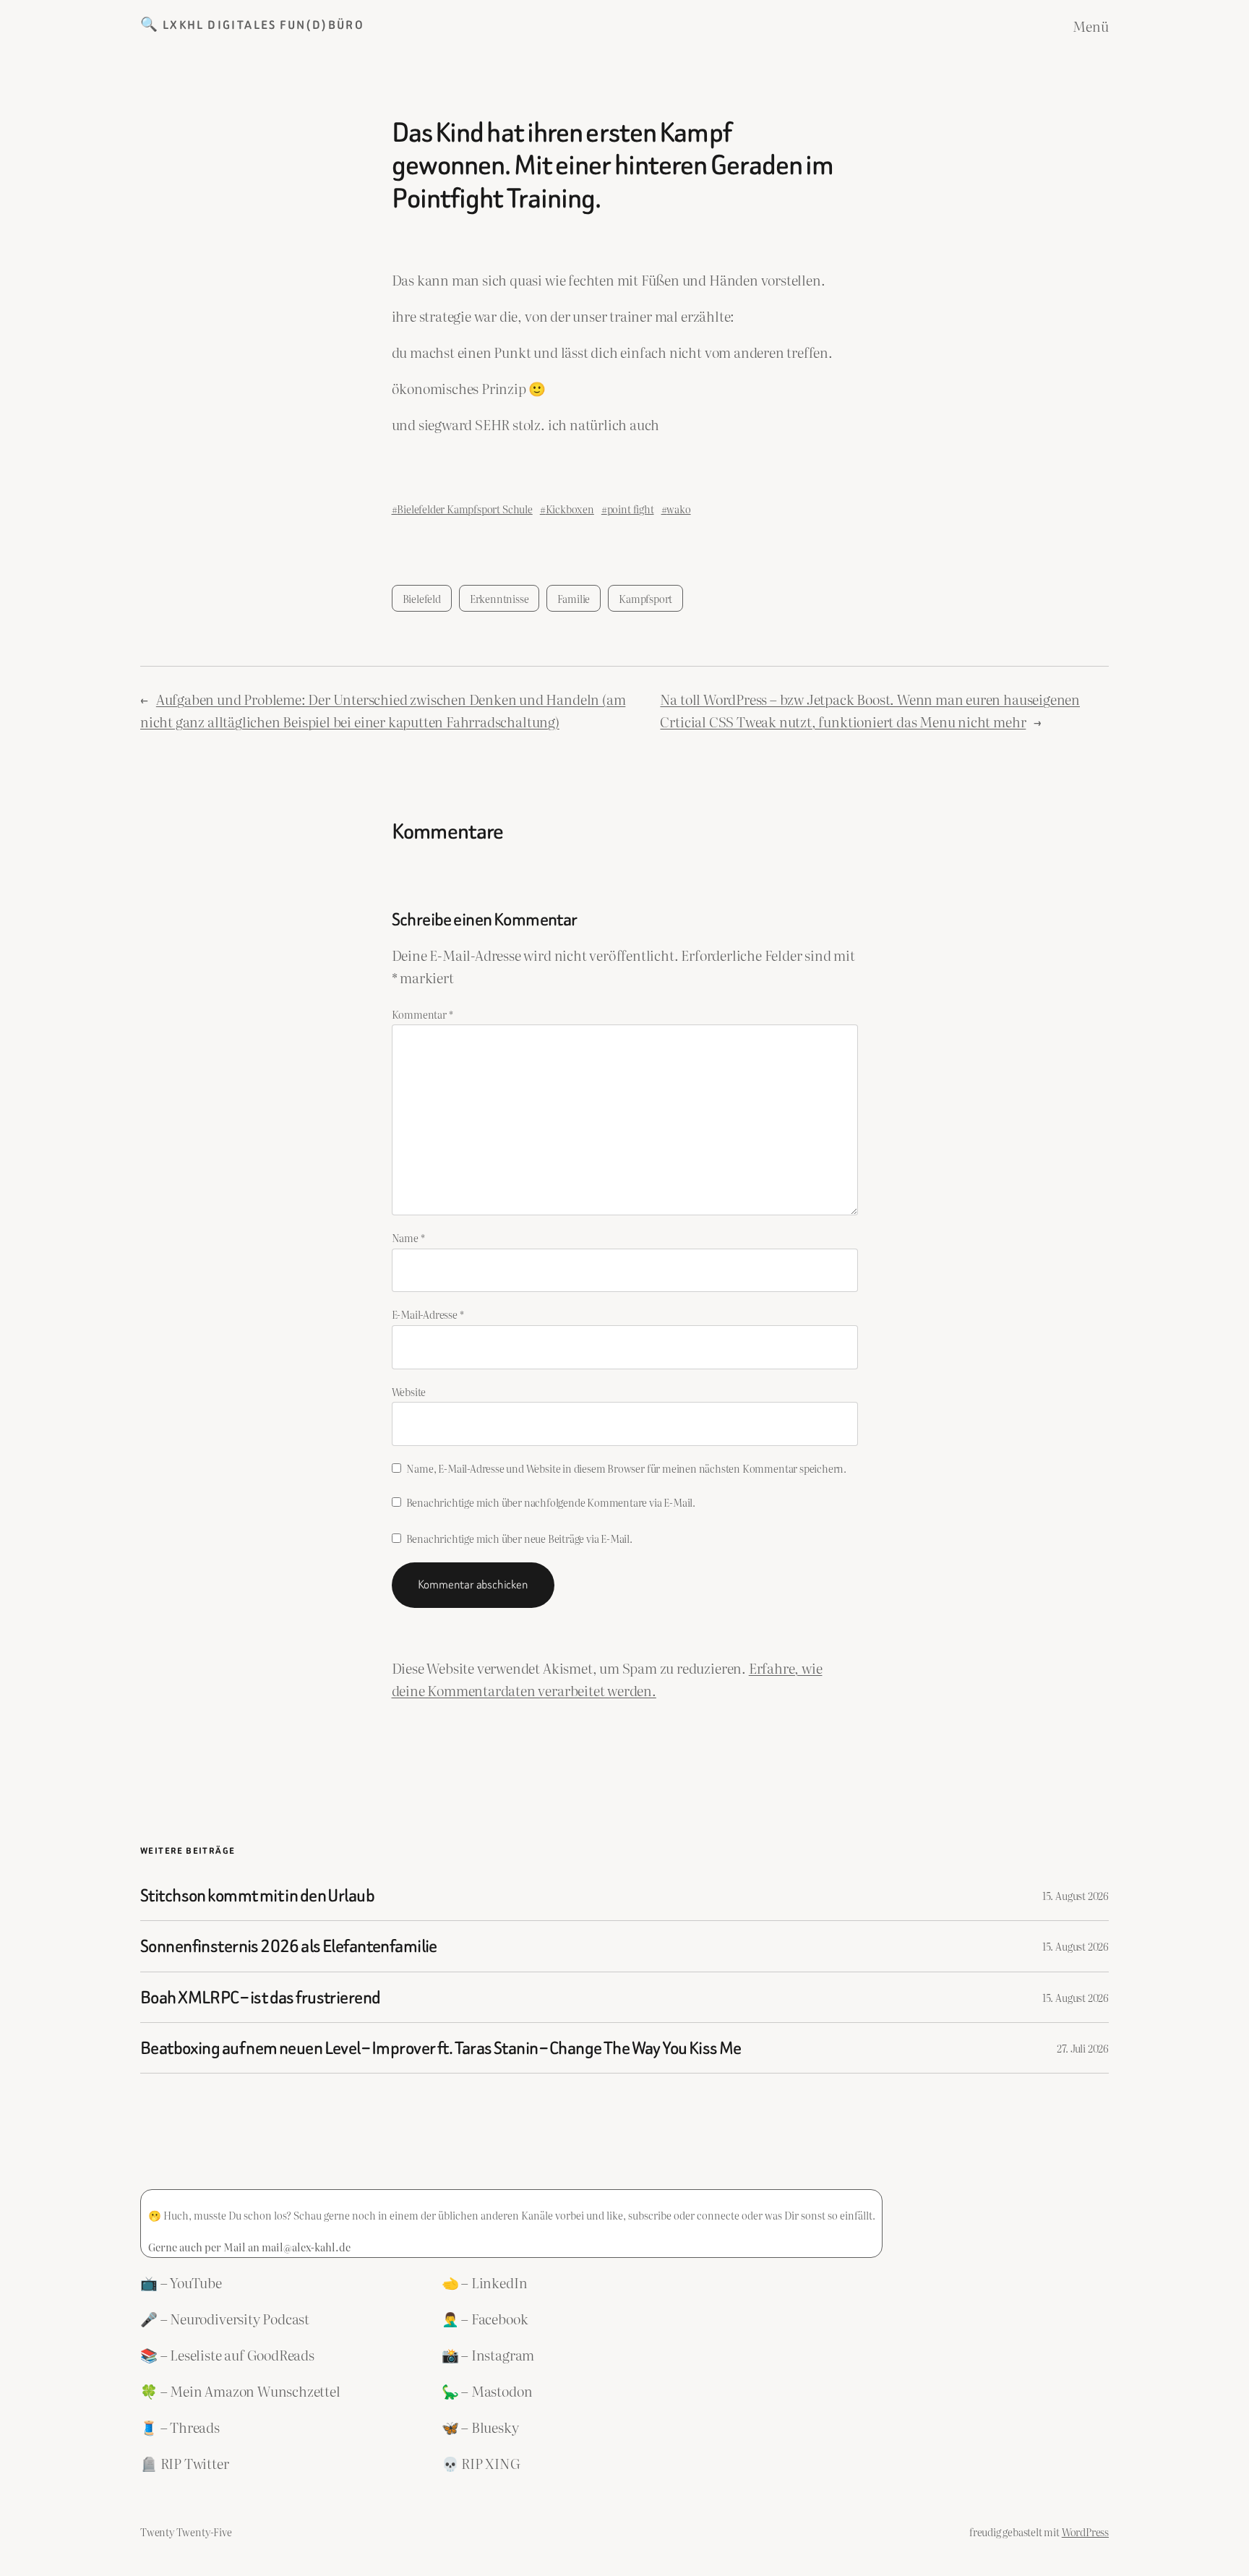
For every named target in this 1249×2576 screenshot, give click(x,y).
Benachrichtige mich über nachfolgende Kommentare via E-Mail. (551, 1502)
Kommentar (422, 1014)
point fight (631, 509)
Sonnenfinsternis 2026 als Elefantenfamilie (289, 1946)
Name (408, 1237)
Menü (1091, 26)
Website (409, 1391)
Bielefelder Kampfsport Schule (464, 509)
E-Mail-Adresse (428, 1314)
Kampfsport (645, 598)
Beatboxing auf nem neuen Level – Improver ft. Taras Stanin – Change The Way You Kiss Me (441, 2048)
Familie (574, 598)
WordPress (1085, 2532)
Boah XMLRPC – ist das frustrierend (260, 1997)
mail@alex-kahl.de (306, 2247)
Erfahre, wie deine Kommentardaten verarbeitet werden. (607, 1679)
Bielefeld (422, 598)
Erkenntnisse (499, 598)
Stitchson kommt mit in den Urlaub (257, 1895)
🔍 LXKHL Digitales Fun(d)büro (252, 25)
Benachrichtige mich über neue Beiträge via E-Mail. (519, 1538)
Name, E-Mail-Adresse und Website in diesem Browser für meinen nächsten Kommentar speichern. (626, 1468)
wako (678, 509)
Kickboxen (570, 509)
